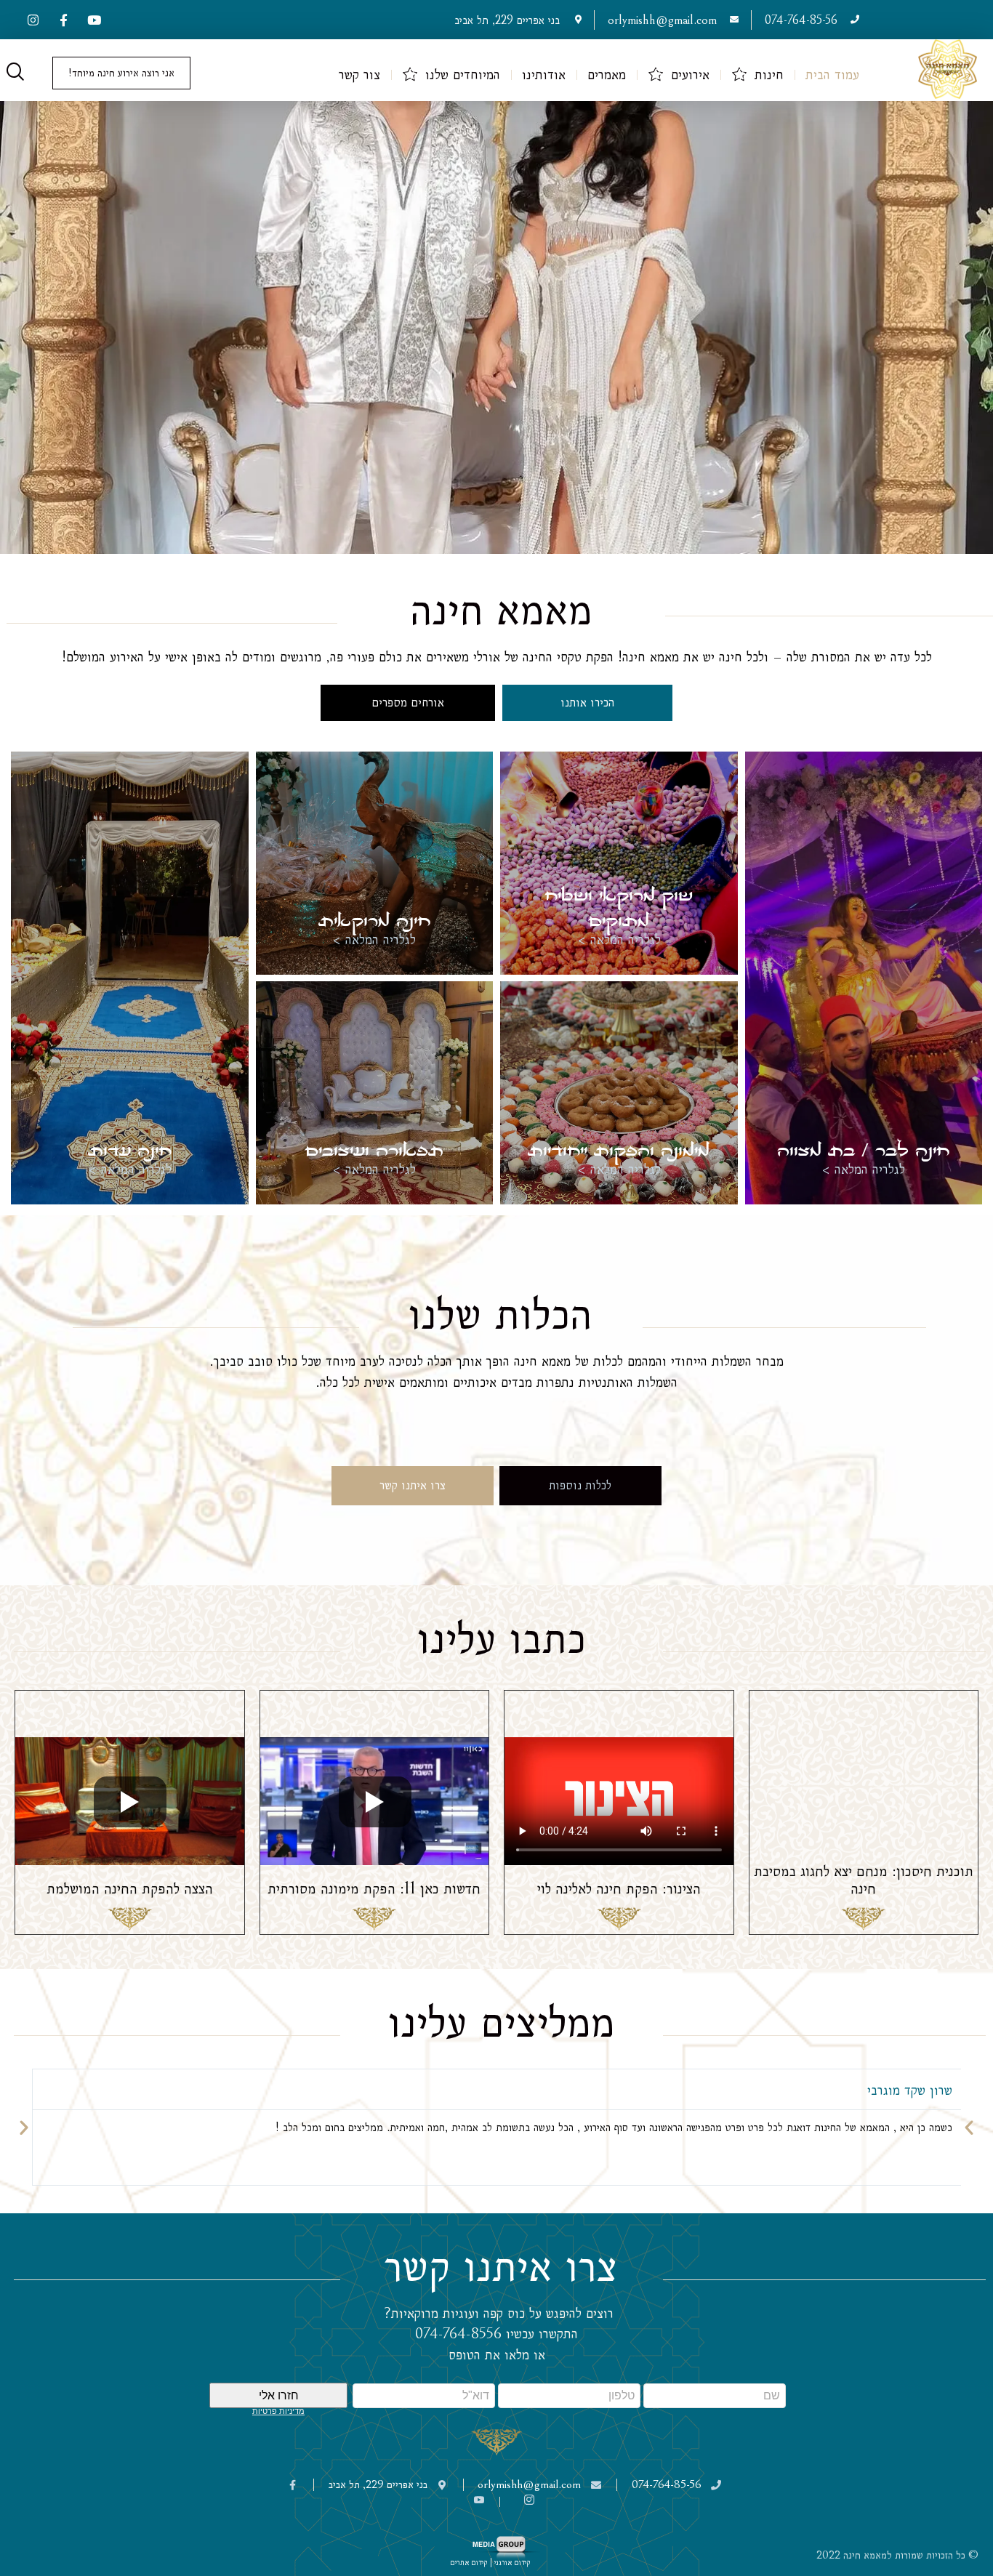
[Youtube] (94, 20)
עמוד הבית (832, 75)
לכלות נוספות (580, 1485)
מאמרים (607, 75)
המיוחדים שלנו (463, 75)
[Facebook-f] (63, 20)
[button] (24, 2128)
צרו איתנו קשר (413, 1485)
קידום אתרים (469, 2563)
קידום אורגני (514, 2563)
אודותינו (544, 75)
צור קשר (359, 75)
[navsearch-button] (15, 73)
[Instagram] (33, 20)
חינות (769, 75)
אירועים (690, 75)
